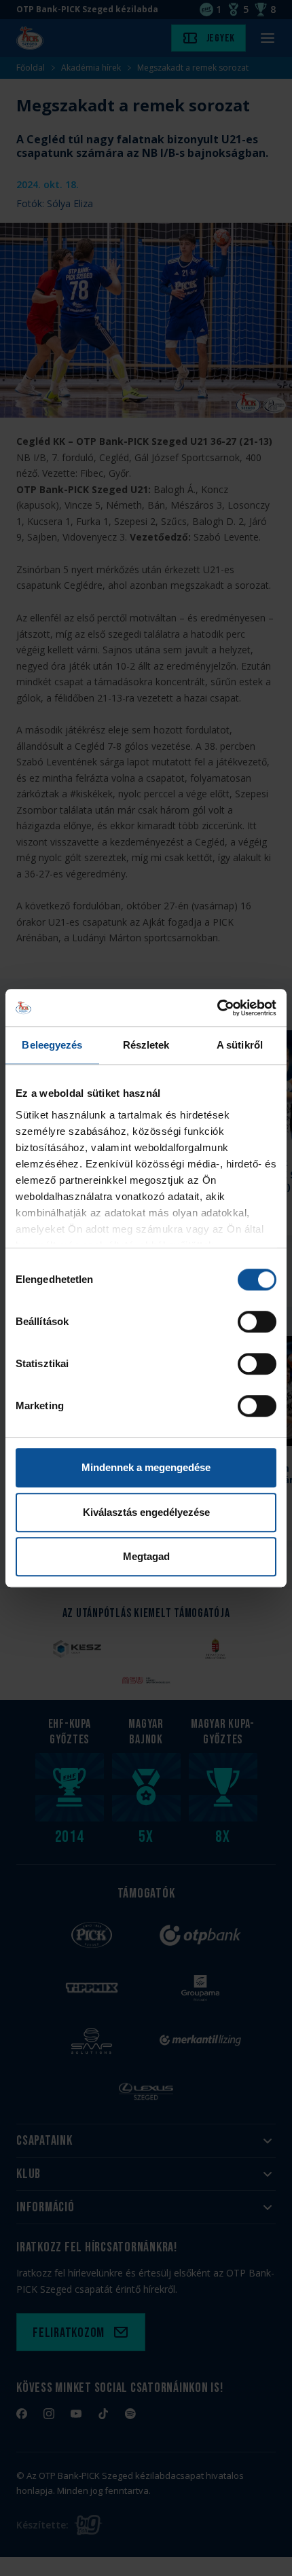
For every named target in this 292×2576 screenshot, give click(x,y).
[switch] (257, 1322)
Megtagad (146, 1556)
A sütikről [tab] (240, 1045)
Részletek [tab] (146, 1045)
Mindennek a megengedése (146, 1467)
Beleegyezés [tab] (52, 1045)
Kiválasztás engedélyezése (146, 1512)
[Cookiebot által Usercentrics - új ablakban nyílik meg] (217, 1008)
